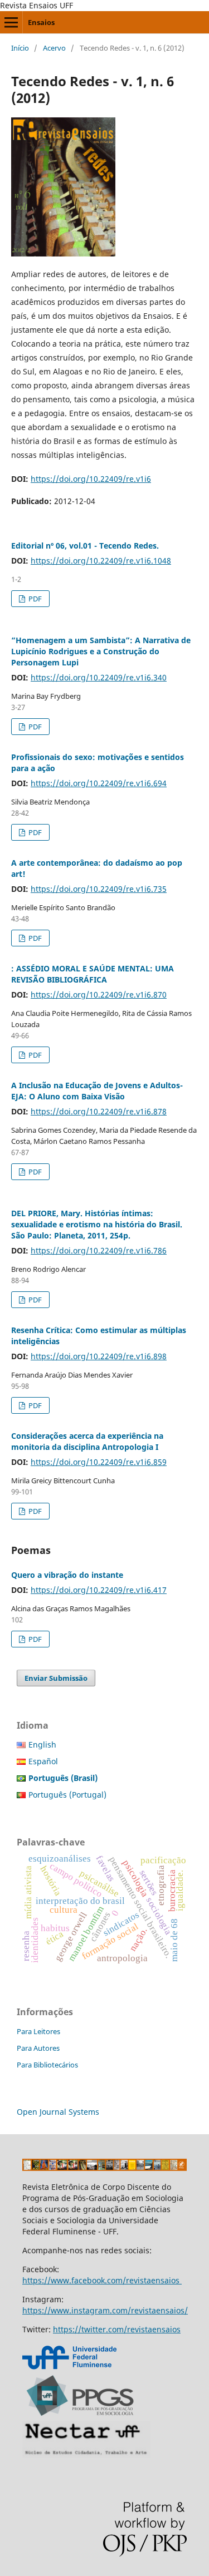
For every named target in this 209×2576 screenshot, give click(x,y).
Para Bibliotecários (47, 2065)
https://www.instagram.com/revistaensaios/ (105, 2310)
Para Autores (38, 2048)
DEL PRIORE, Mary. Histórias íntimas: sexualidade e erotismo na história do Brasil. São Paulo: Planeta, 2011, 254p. (97, 1224)
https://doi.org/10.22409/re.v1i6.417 (99, 1590)
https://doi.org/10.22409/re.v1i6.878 (99, 1111)
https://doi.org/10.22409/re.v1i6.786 (99, 1250)
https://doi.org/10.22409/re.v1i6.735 (99, 889)
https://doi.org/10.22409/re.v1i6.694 (99, 783)
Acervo (54, 48)
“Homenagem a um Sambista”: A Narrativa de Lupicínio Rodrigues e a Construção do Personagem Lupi (101, 651)
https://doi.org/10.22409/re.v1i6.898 (99, 1356)
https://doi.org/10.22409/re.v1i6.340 (99, 677)
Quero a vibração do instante (67, 1575)
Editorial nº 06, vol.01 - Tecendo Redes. (85, 546)
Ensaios (41, 22)
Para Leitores (38, 2031)
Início (20, 48)
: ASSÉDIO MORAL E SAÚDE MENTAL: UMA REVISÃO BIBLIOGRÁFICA (93, 974)
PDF (34, 599)
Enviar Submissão (56, 1678)
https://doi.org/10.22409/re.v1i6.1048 (101, 561)
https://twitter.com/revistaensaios (117, 2329)
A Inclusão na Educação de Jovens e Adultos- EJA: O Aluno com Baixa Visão (97, 1091)
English (42, 1745)
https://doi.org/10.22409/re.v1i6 (91, 479)
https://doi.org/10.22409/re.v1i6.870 (99, 995)
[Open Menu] (11, 22)
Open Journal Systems (58, 2112)
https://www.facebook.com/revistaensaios (102, 2280)
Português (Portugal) (67, 1795)
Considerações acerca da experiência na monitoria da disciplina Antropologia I (87, 1441)
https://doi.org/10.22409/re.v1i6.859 (99, 1462)
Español (43, 1761)
